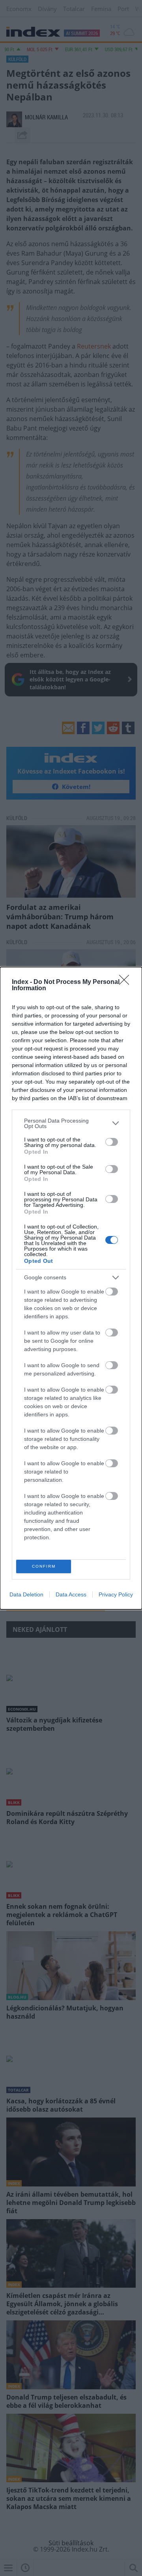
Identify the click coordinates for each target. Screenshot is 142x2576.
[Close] (127, 982)
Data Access (71, 1594)
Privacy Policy (116, 1594)
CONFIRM (44, 1566)
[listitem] (71, 1123)
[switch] (112, 1142)
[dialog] (71, 1288)
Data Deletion (26, 1594)
